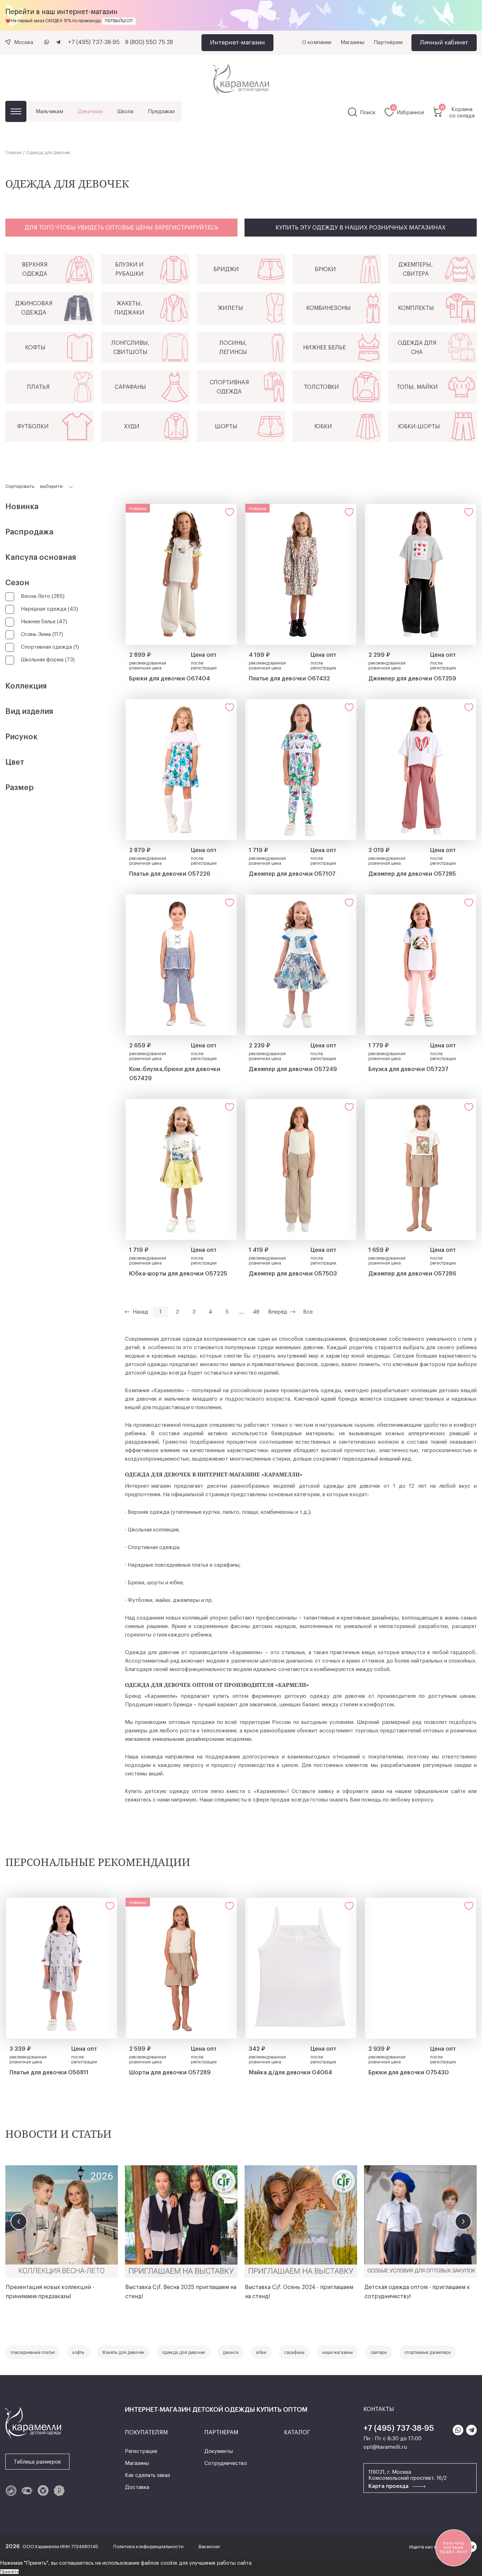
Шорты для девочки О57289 (170, 2073)
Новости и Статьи (58, 2134)
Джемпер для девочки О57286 (412, 1274)
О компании (317, 42)
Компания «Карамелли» (155, 1391)
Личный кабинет (444, 42)
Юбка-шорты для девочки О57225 (178, 1274)
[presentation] (19, 2222)
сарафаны (294, 2352)
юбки (261, 2352)
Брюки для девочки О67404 (170, 679)
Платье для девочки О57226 (170, 874)
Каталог (16, 111)
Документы (219, 2451)
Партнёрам (388, 42)
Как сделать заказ (147, 2475)
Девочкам (90, 112)
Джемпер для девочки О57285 (412, 874)
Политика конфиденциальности (149, 2547)
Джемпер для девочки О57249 (293, 1069)
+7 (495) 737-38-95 (94, 42)
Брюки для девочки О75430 (409, 2073)
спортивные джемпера (427, 2352)
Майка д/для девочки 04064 (290, 2073)
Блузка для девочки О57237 (408, 1069)
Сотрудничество (226, 2463)
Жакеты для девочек (123, 2352)
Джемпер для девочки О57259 (412, 679)
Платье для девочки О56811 (49, 2073)
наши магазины (338, 2352)
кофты (78, 2352)
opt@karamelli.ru (385, 2447)
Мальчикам (49, 112)
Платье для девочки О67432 (289, 679)
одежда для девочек (183, 2352)
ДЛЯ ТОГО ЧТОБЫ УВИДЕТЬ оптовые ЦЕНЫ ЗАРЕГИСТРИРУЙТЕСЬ (122, 228)
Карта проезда (389, 2486)
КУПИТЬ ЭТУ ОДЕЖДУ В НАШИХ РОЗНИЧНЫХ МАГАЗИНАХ (361, 228)
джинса (231, 2352)
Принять (9, 2572)
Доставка (137, 2487)
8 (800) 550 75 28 (149, 42)
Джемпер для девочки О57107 (292, 874)
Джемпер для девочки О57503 (293, 1274)
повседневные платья (33, 2352)
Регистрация (141, 2451)
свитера (379, 2352)
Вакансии (209, 2547)
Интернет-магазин (237, 42)
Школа (125, 112)
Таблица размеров (37, 2462)
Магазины (353, 42)
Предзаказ (161, 112)
